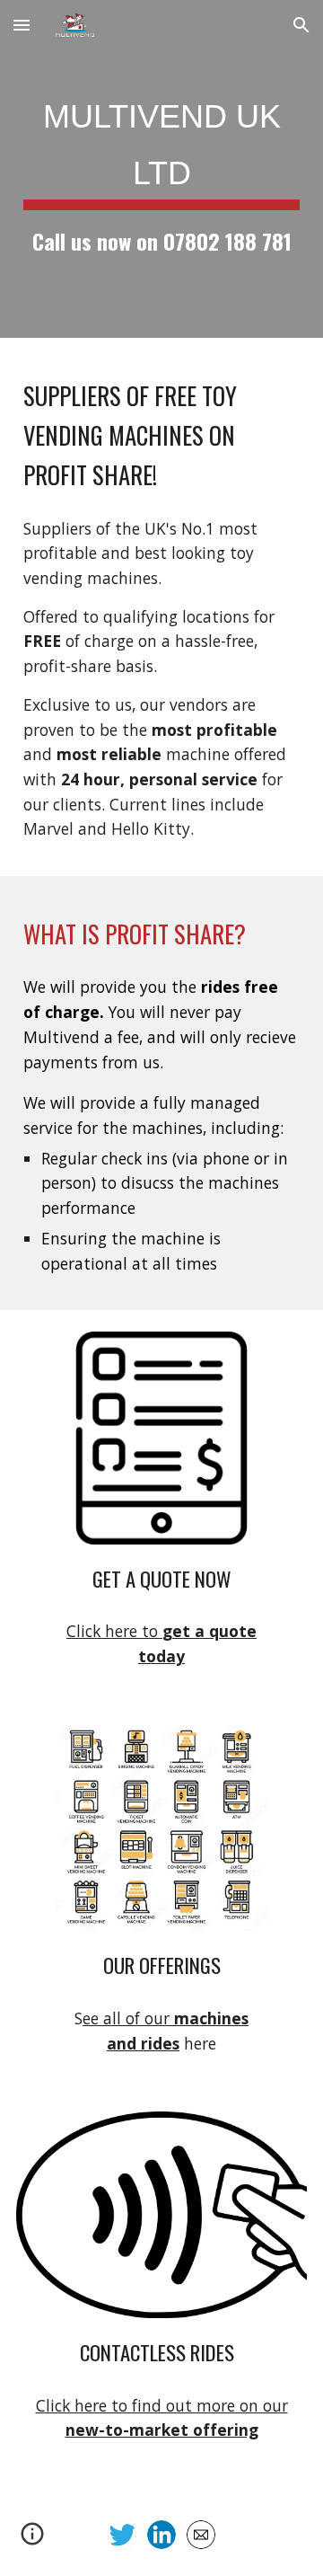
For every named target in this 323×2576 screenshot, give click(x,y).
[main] (161, 169)
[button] (22, 25)
